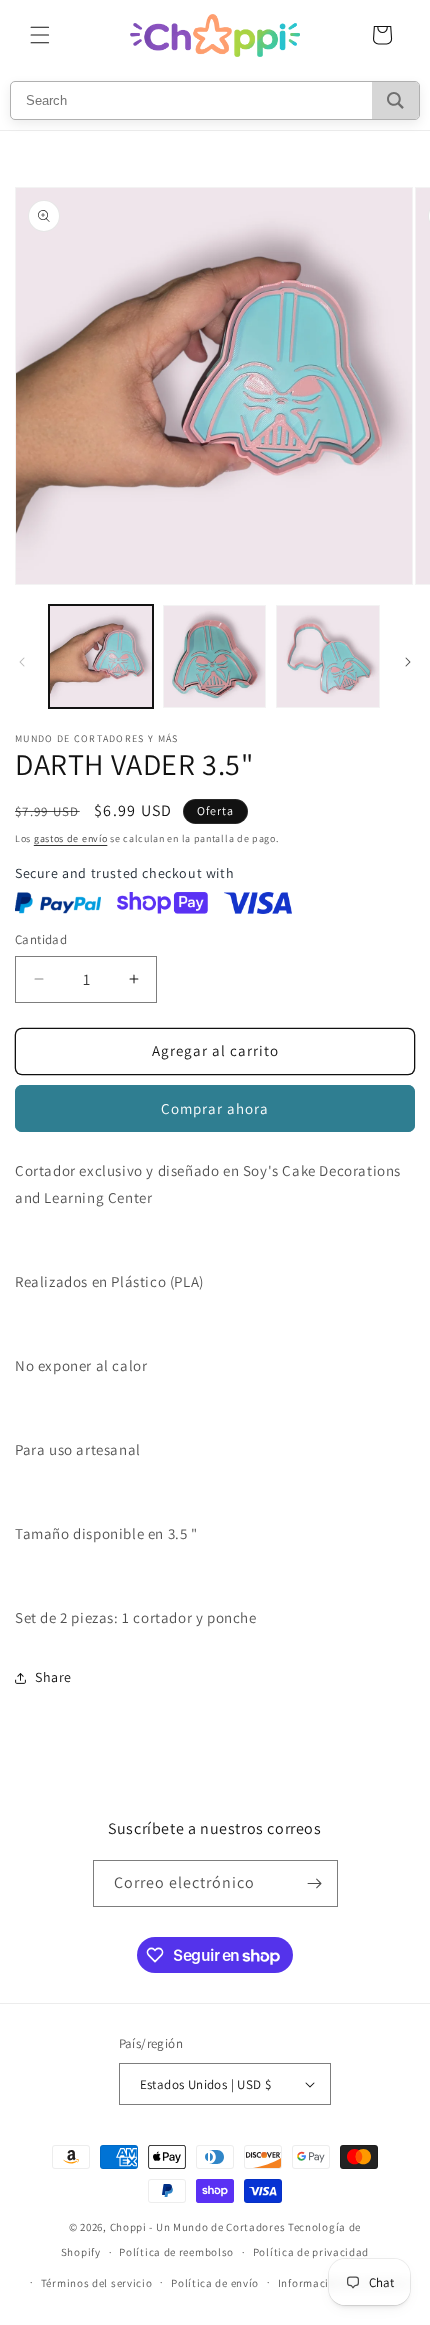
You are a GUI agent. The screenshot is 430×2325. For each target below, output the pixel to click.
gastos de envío (71, 838)
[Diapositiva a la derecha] (408, 662)
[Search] (395, 100)
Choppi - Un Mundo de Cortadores (198, 2227)
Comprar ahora (215, 1108)
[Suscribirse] (315, 1883)
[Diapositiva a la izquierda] (22, 662)
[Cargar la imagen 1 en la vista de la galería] (101, 657)
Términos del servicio (97, 2283)
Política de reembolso (176, 2252)
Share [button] (53, 1677)
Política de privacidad (311, 2252)
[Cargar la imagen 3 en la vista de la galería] (328, 657)
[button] (40, 35)
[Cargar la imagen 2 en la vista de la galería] (215, 657)
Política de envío (215, 2283)
